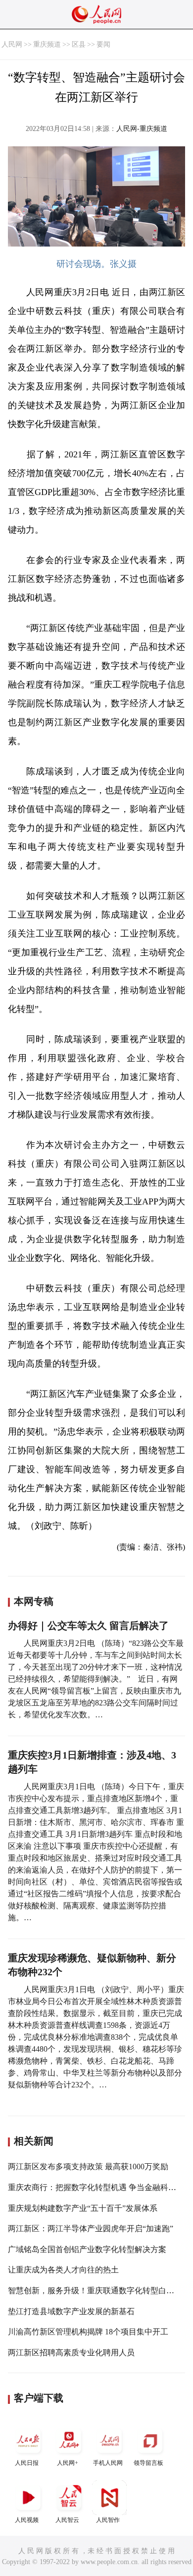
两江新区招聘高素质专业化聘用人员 (71, 2353)
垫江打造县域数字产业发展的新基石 (71, 2311)
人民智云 (67, 2520)
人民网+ (68, 2463)
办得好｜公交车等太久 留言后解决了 (88, 1626)
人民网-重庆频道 (142, 129)
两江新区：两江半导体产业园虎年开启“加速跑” (91, 2229)
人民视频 (27, 2520)
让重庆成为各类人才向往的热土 (63, 2270)
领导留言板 (148, 2463)
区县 (79, 44)
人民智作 (108, 2520)
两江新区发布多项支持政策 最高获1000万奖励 (88, 2167)
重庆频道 (47, 44)
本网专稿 (34, 1601)
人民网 (12, 44)
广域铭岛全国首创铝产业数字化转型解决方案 (87, 2249)
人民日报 (27, 2463)
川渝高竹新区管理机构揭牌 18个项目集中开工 (88, 2332)
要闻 (103, 44)
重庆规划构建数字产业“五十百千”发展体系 (83, 2208)
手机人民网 (108, 2463)
